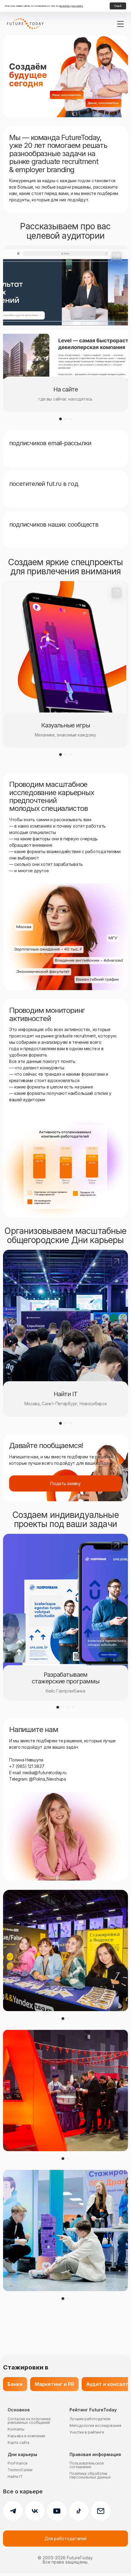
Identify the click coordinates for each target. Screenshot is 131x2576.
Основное (19, 2410)
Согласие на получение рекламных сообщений (29, 2421)
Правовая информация (95, 2455)
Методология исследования (95, 2426)
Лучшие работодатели (90, 2419)
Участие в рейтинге (87, 2432)
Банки (15, 2384)
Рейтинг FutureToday (93, 2410)
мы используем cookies (71, 6)
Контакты (16, 2429)
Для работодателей (65, 2538)
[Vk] (35, 2511)
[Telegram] (13, 2511)
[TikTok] (79, 2511)
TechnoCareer (20, 2470)
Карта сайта (18, 2443)
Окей (118, 6)
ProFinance (18, 2463)
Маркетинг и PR (54, 2384)
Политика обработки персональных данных (90, 2475)
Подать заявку (65, 1483)
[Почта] (101, 2511)
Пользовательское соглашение (87, 2465)
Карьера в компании (26, 2436)
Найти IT (15, 2477)
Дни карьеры (22, 2455)
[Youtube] (57, 2511)
